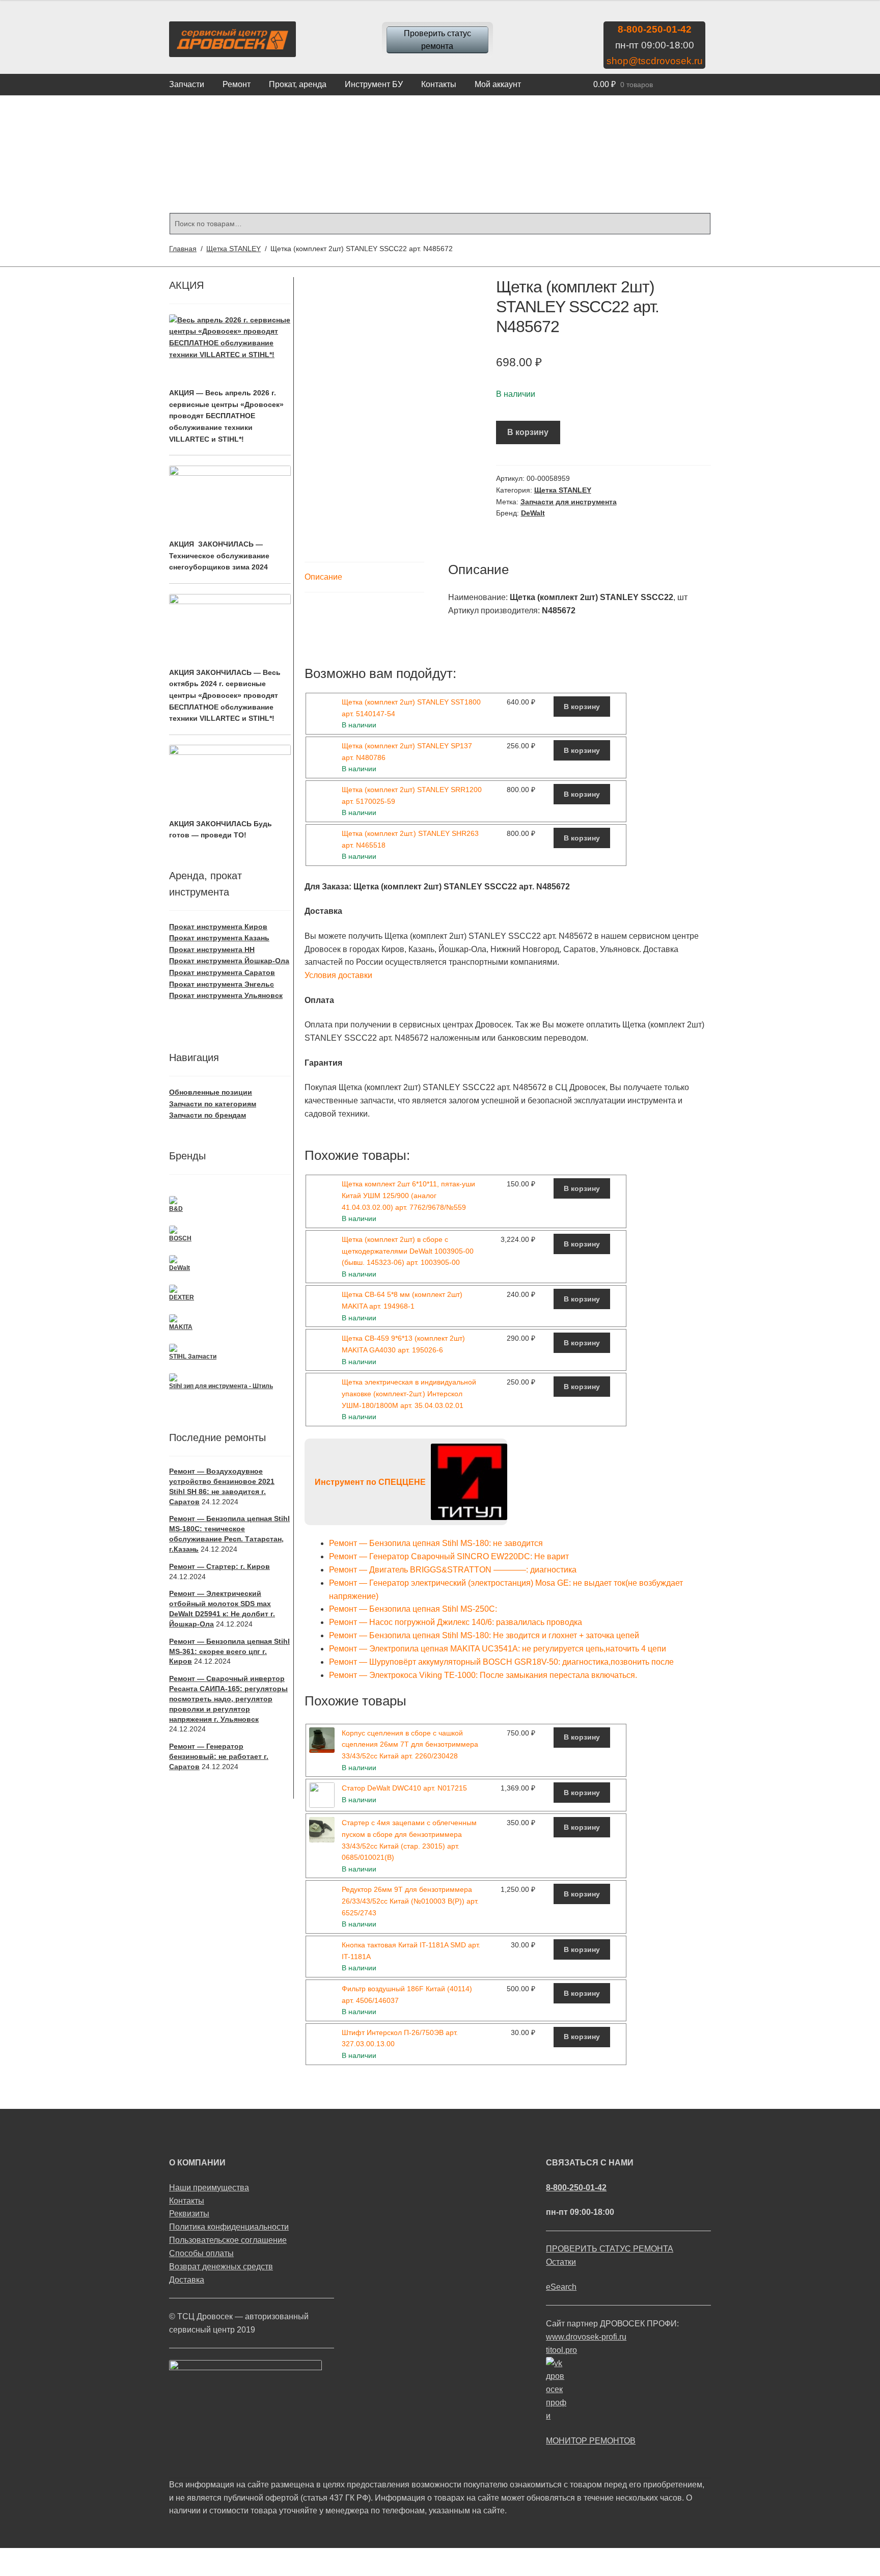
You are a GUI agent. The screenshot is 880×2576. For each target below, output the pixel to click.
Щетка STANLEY (233, 249)
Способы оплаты (201, 2253)
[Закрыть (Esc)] (11, 2557)
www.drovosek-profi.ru (586, 2337)
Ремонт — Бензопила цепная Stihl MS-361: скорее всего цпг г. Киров (229, 1651)
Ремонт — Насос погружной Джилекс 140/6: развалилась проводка (456, 1622)
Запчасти (187, 84)
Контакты (439, 84)
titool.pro (561, 2350)
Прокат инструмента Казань (219, 938)
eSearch (561, 2287)
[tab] (364, 577)
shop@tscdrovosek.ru (655, 61)
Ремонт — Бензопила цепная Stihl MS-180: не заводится (436, 1543)
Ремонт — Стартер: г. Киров (219, 1566)
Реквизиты (189, 2214)
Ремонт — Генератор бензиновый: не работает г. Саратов (219, 1756)
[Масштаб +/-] (87, 2557)
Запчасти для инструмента (569, 502)
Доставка (187, 2280)
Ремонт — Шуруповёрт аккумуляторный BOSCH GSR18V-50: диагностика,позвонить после (501, 1662)
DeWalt (533, 513)
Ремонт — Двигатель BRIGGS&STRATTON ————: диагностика (453, 1570)
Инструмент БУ (374, 84)
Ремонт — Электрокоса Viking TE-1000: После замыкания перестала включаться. (483, 1675)
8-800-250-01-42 (655, 29)
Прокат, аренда (298, 84)
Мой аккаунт (498, 84)
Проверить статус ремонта (437, 40)
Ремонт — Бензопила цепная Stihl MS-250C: (413, 1609)
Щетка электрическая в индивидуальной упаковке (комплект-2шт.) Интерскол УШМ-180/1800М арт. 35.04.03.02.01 (409, 1393)
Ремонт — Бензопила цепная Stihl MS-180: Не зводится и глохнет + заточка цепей (484, 1635)
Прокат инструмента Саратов (222, 972)
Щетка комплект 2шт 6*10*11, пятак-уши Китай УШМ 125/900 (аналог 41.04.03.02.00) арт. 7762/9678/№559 (408, 1195)
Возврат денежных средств (221, 2267)
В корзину (528, 432)
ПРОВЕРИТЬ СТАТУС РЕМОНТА (610, 2249)
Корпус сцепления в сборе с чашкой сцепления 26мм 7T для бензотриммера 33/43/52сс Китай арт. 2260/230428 (410, 1744)
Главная (183, 249)
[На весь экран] (62, 2557)
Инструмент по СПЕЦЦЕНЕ (370, 1482)
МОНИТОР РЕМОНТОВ (591, 2441)
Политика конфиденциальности (229, 2227)
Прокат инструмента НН (212, 950)
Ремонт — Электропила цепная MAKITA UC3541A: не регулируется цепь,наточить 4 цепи (498, 1649)
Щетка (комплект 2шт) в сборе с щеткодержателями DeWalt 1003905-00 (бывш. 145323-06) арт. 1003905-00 (408, 1251)
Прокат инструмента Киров (218, 927)
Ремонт (237, 84)
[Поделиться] (36, 2557)
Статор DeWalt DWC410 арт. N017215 (404, 1788)
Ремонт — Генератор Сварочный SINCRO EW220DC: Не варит (449, 1556)
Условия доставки (338, 975)
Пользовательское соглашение (228, 2240)
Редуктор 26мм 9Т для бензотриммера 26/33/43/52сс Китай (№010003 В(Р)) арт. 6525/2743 (410, 1901)
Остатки (561, 2262)
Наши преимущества (209, 2188)
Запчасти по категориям (213, 1104)
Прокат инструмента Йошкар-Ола (229, 961)
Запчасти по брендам (208, 1115)
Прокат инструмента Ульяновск (226, 995)
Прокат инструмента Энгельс (222, 984)
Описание (323, 577)
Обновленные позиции (211, 1092)
